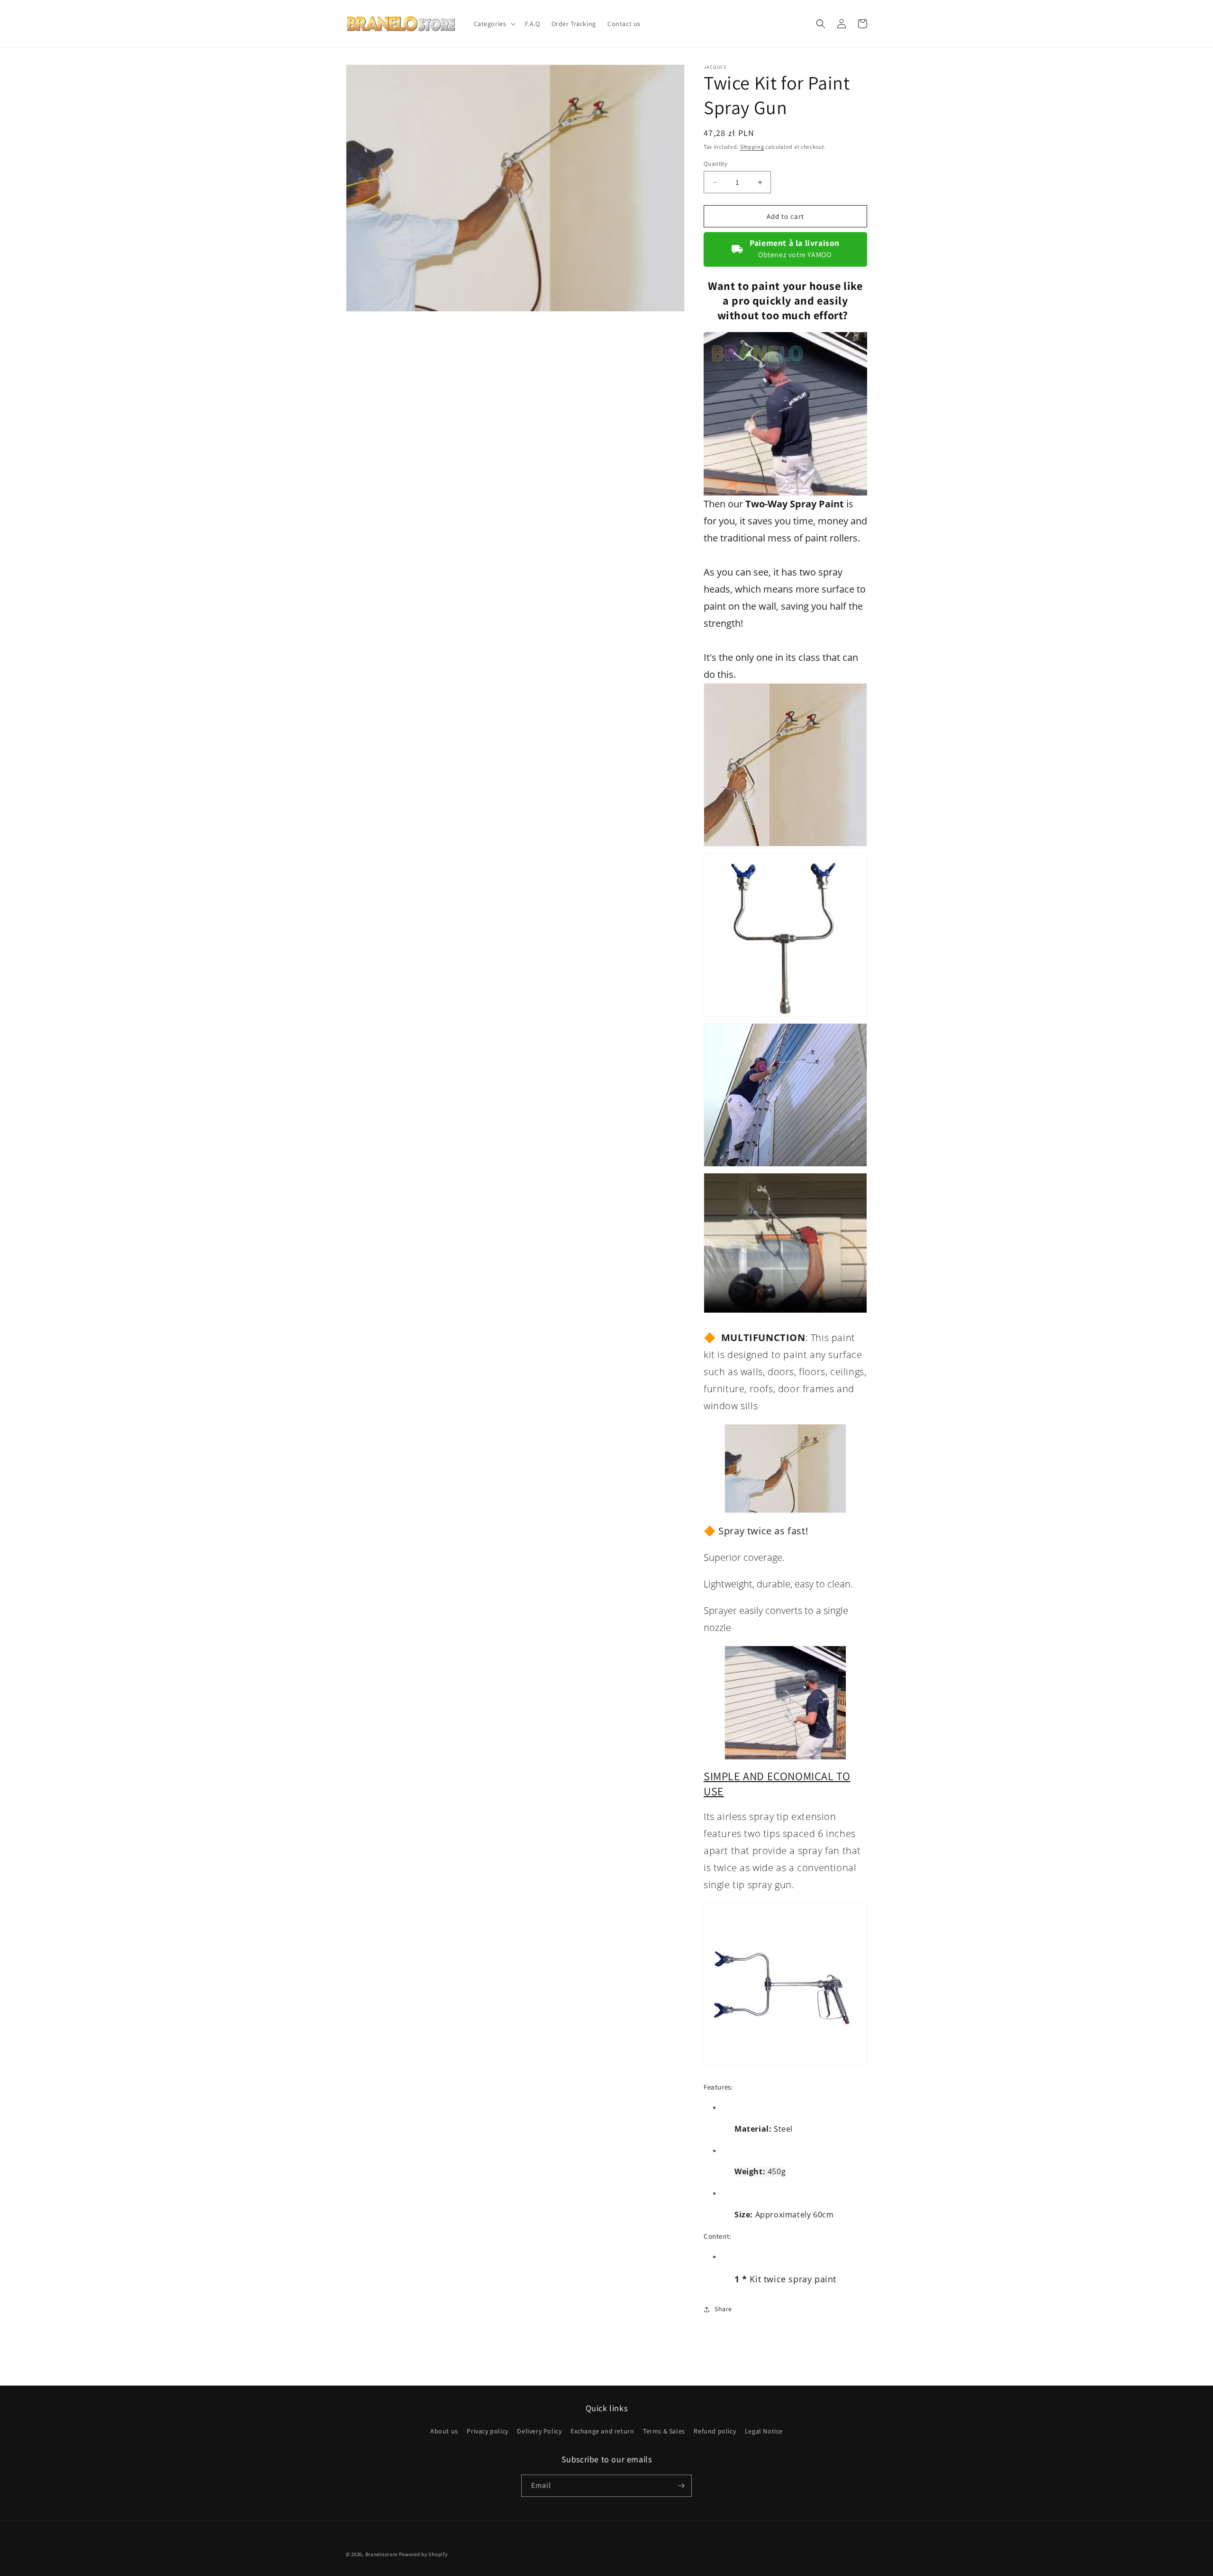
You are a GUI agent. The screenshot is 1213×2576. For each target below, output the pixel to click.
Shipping (752, 147)
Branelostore (381, 2554)
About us (444, 2431)
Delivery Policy (539, 2431)
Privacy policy (487, 2431)
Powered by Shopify (423, 2554)
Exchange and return (602, 2431)
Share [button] (723, 2309)
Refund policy (715, 2431)
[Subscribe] (681, 2486)
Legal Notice (764, 2431)
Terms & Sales (664, 2431)
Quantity (715, 164)
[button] (494, 24)
